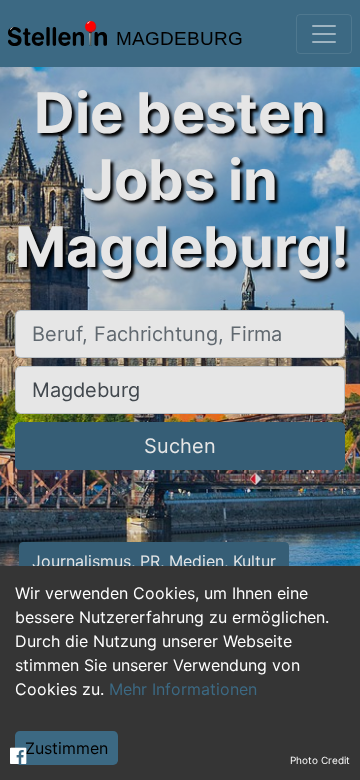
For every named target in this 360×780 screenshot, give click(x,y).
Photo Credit (320, 760)
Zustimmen (66, 748)
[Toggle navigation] (324, 34)
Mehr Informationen (183, 689)
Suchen (180, 446)
